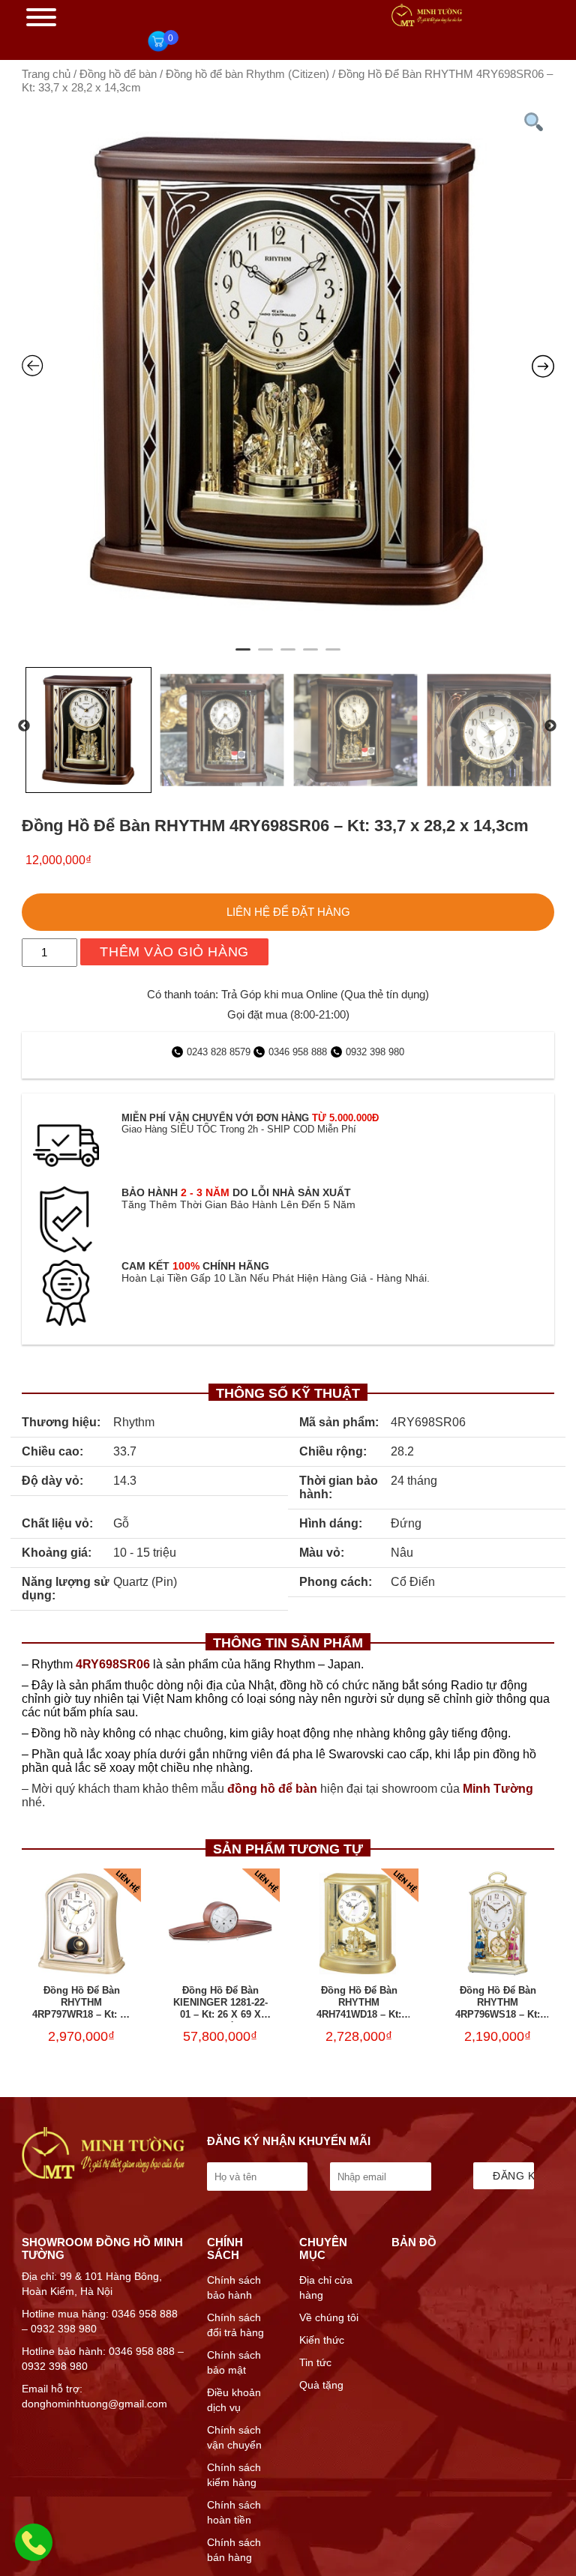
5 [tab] (333, 656)
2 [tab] (265, 656)
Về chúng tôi (329, 2317)
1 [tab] (243, 656)
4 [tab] (310, 656)
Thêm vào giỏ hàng (174, 952)
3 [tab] (288, 656)
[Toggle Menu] (41, 17)
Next (550, 726)
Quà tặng (321, 2385)
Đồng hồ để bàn (118, 74)
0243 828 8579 (220, 1052)
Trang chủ (46, 74)
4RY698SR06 (113, 1664)
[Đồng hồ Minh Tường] (426, 22)
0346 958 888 (298, 1052)
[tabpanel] (288, 371)
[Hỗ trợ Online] (34, 2551)
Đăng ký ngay (513, 2176)
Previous (24, 726)
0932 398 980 (375, 1052)
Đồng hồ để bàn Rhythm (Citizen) (247, 74)
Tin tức (315, 2362)
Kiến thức (322, 2340)
